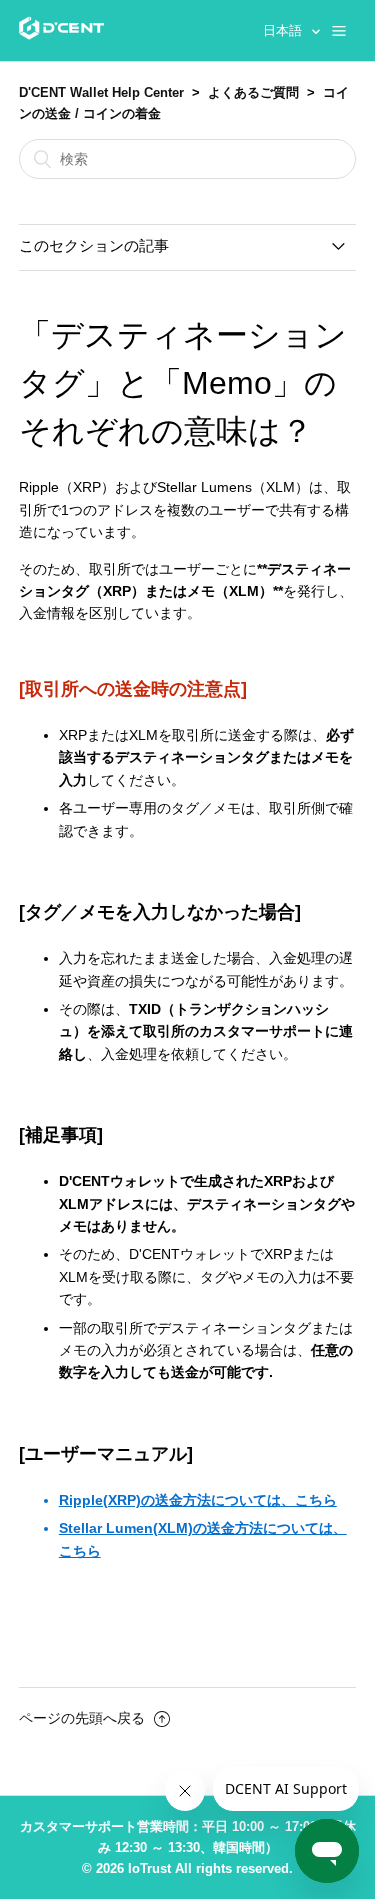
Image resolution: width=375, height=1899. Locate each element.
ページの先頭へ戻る (84, 1718)
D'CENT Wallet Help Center (101, 92)
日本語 (284, 30)
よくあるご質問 (253, 92)
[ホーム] (62, 35)
